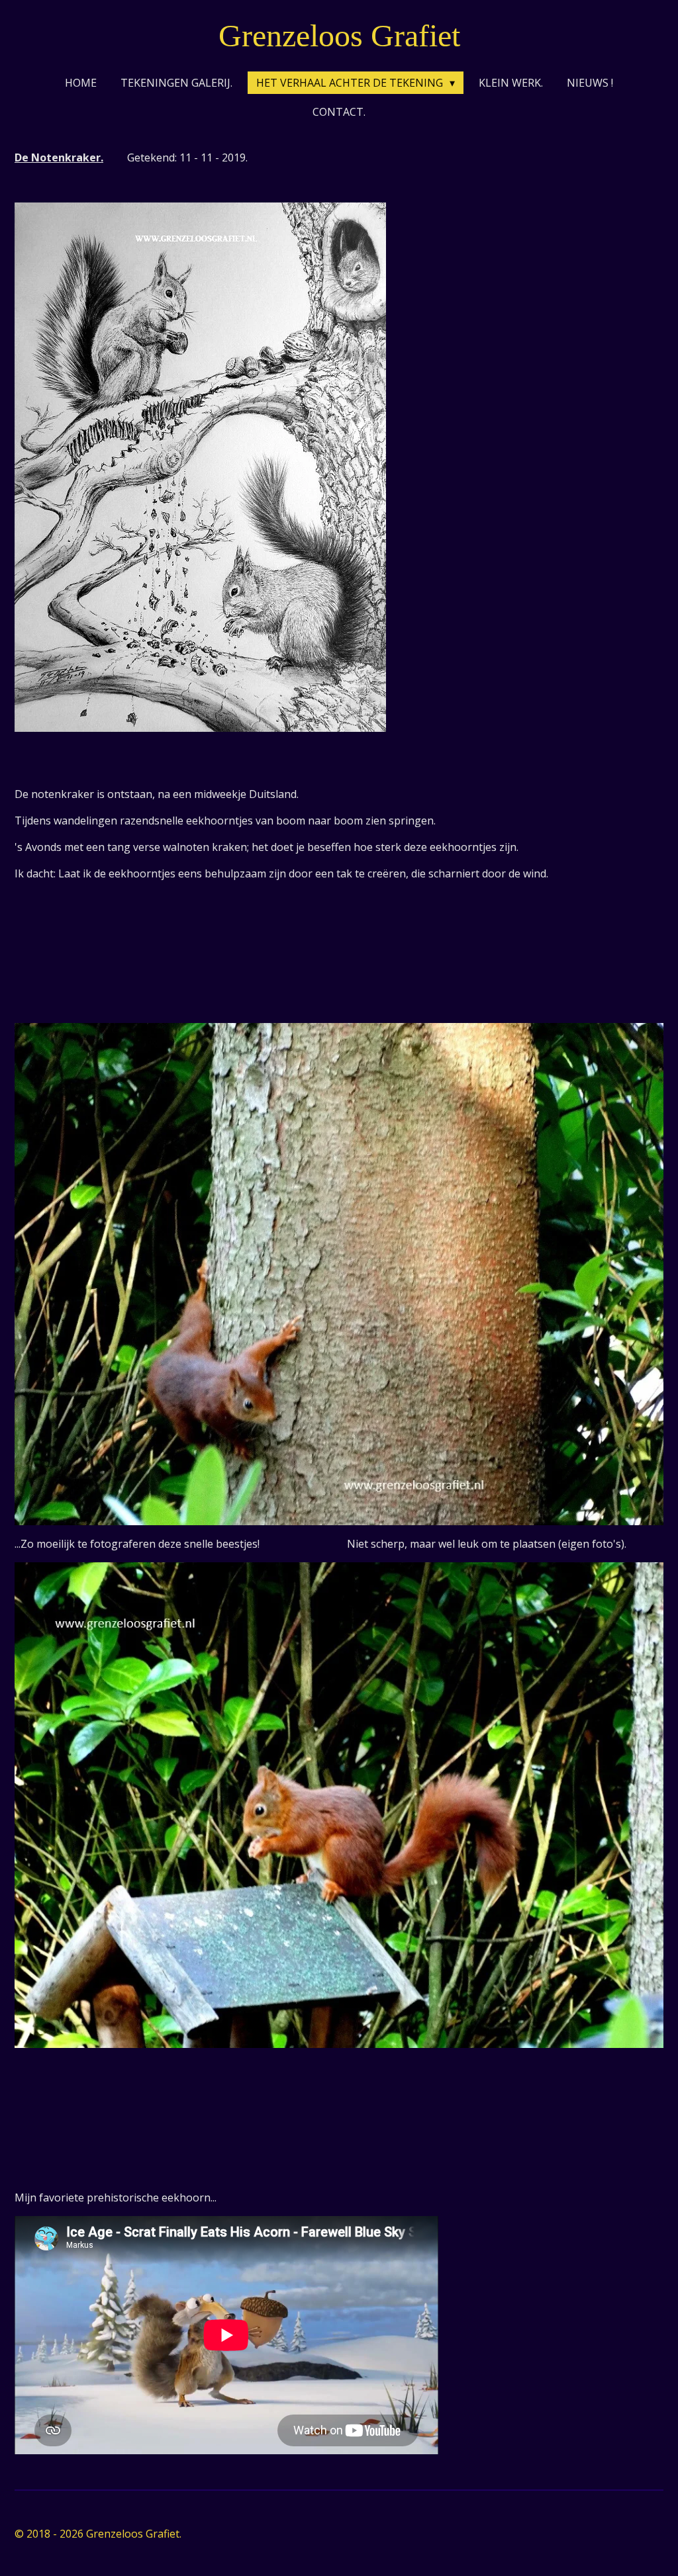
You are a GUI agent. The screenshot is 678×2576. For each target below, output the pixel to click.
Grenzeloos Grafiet (339, 35)
